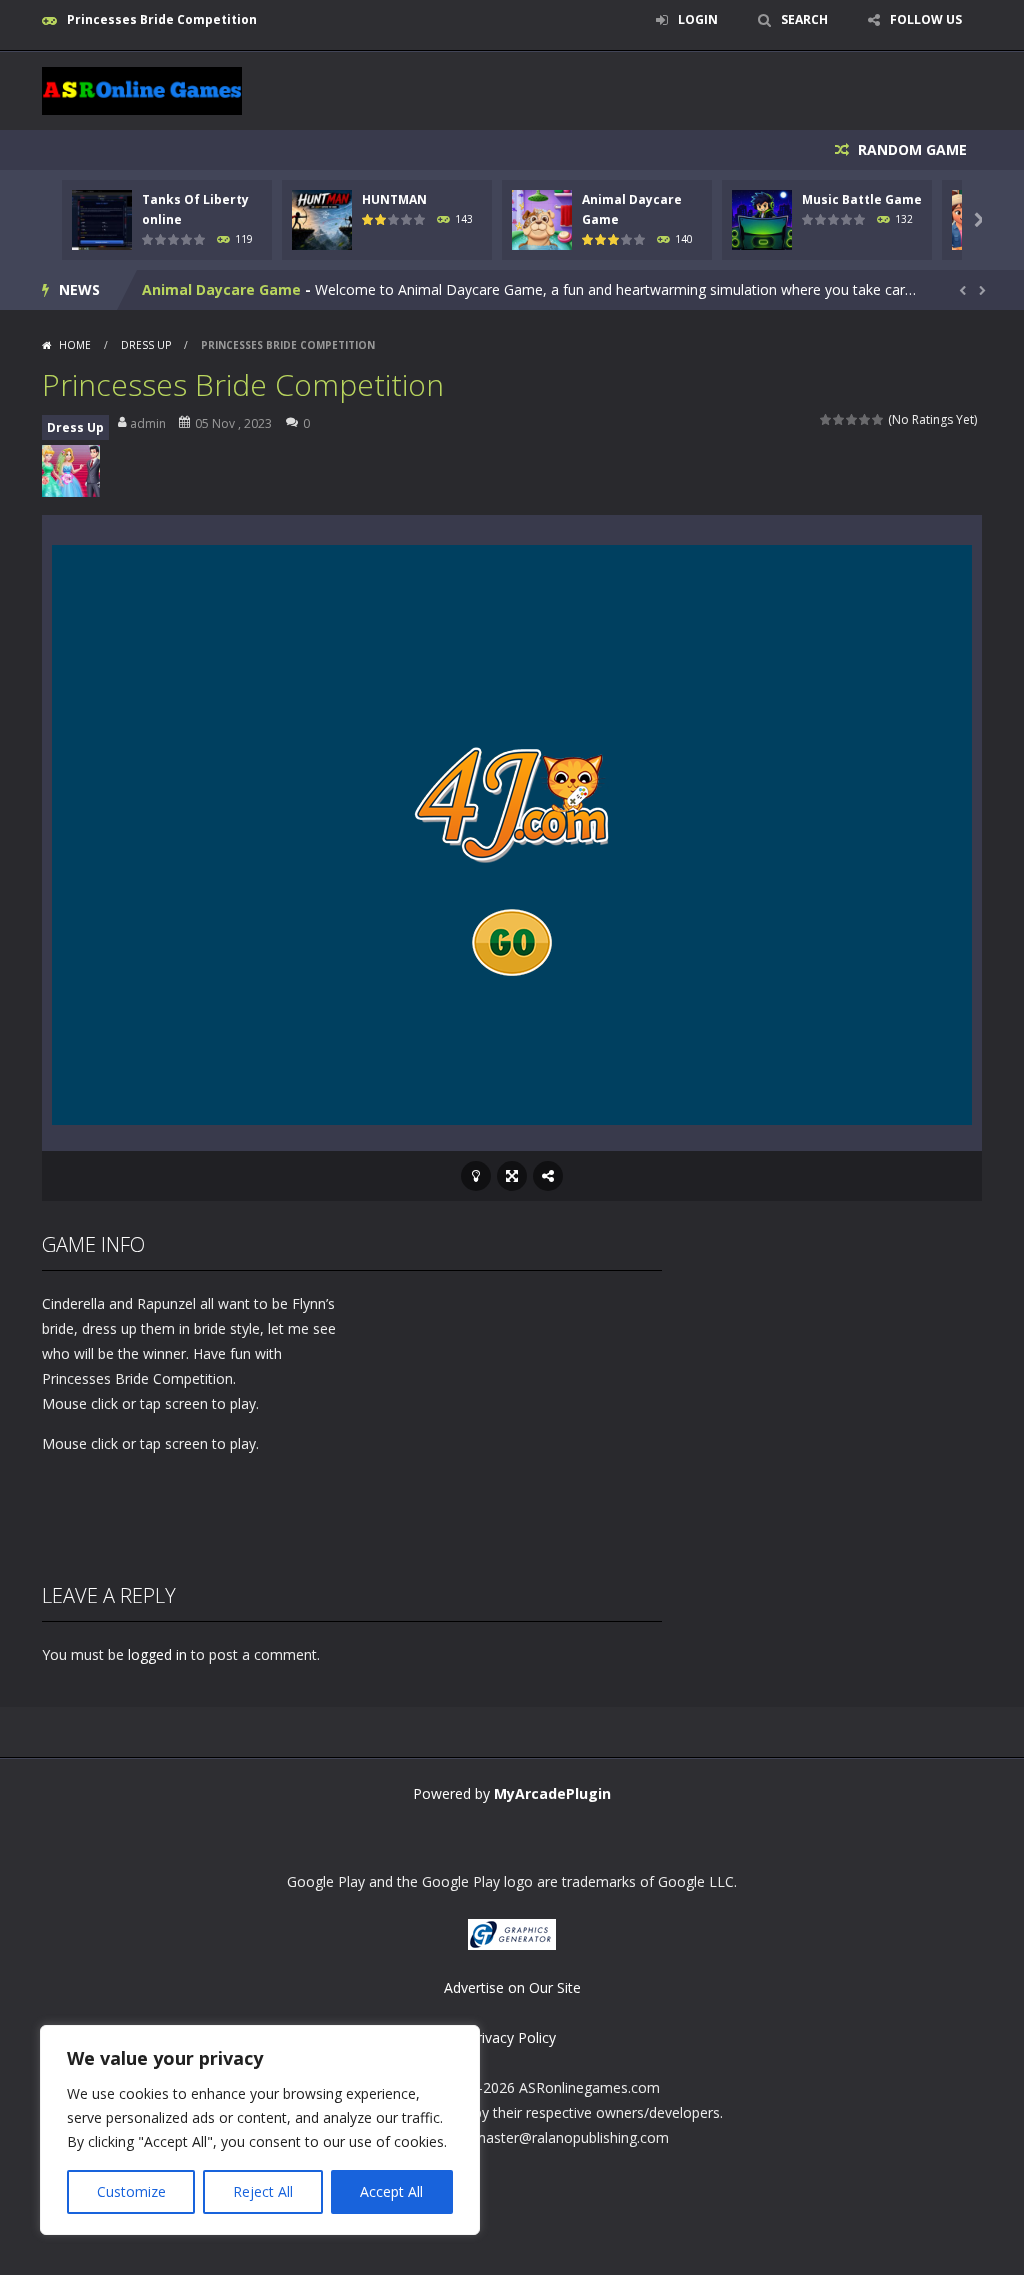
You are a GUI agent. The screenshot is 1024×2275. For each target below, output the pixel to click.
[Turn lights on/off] (476, 1176)
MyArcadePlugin (552, 1793)
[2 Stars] (839, 419)
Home (75, 345)
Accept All (391, 2191)
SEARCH (804, 19)
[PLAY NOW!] (102, 217)
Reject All (263, 2191)
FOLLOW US (926, 19)
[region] (260, 2130)
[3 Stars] (852, 419)
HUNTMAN (394, 199)
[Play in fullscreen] (512, 1176)
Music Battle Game (862, 199)
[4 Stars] (865, 419)
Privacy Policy (512, 2037)
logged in (157, 1654)
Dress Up (146, 345)
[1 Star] (826, 419)
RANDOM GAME (910, 149)
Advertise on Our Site (512, 1987)
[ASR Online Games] (142, 89)
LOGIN (698, 19)
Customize (131, 2191)
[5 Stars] (878, 419)
